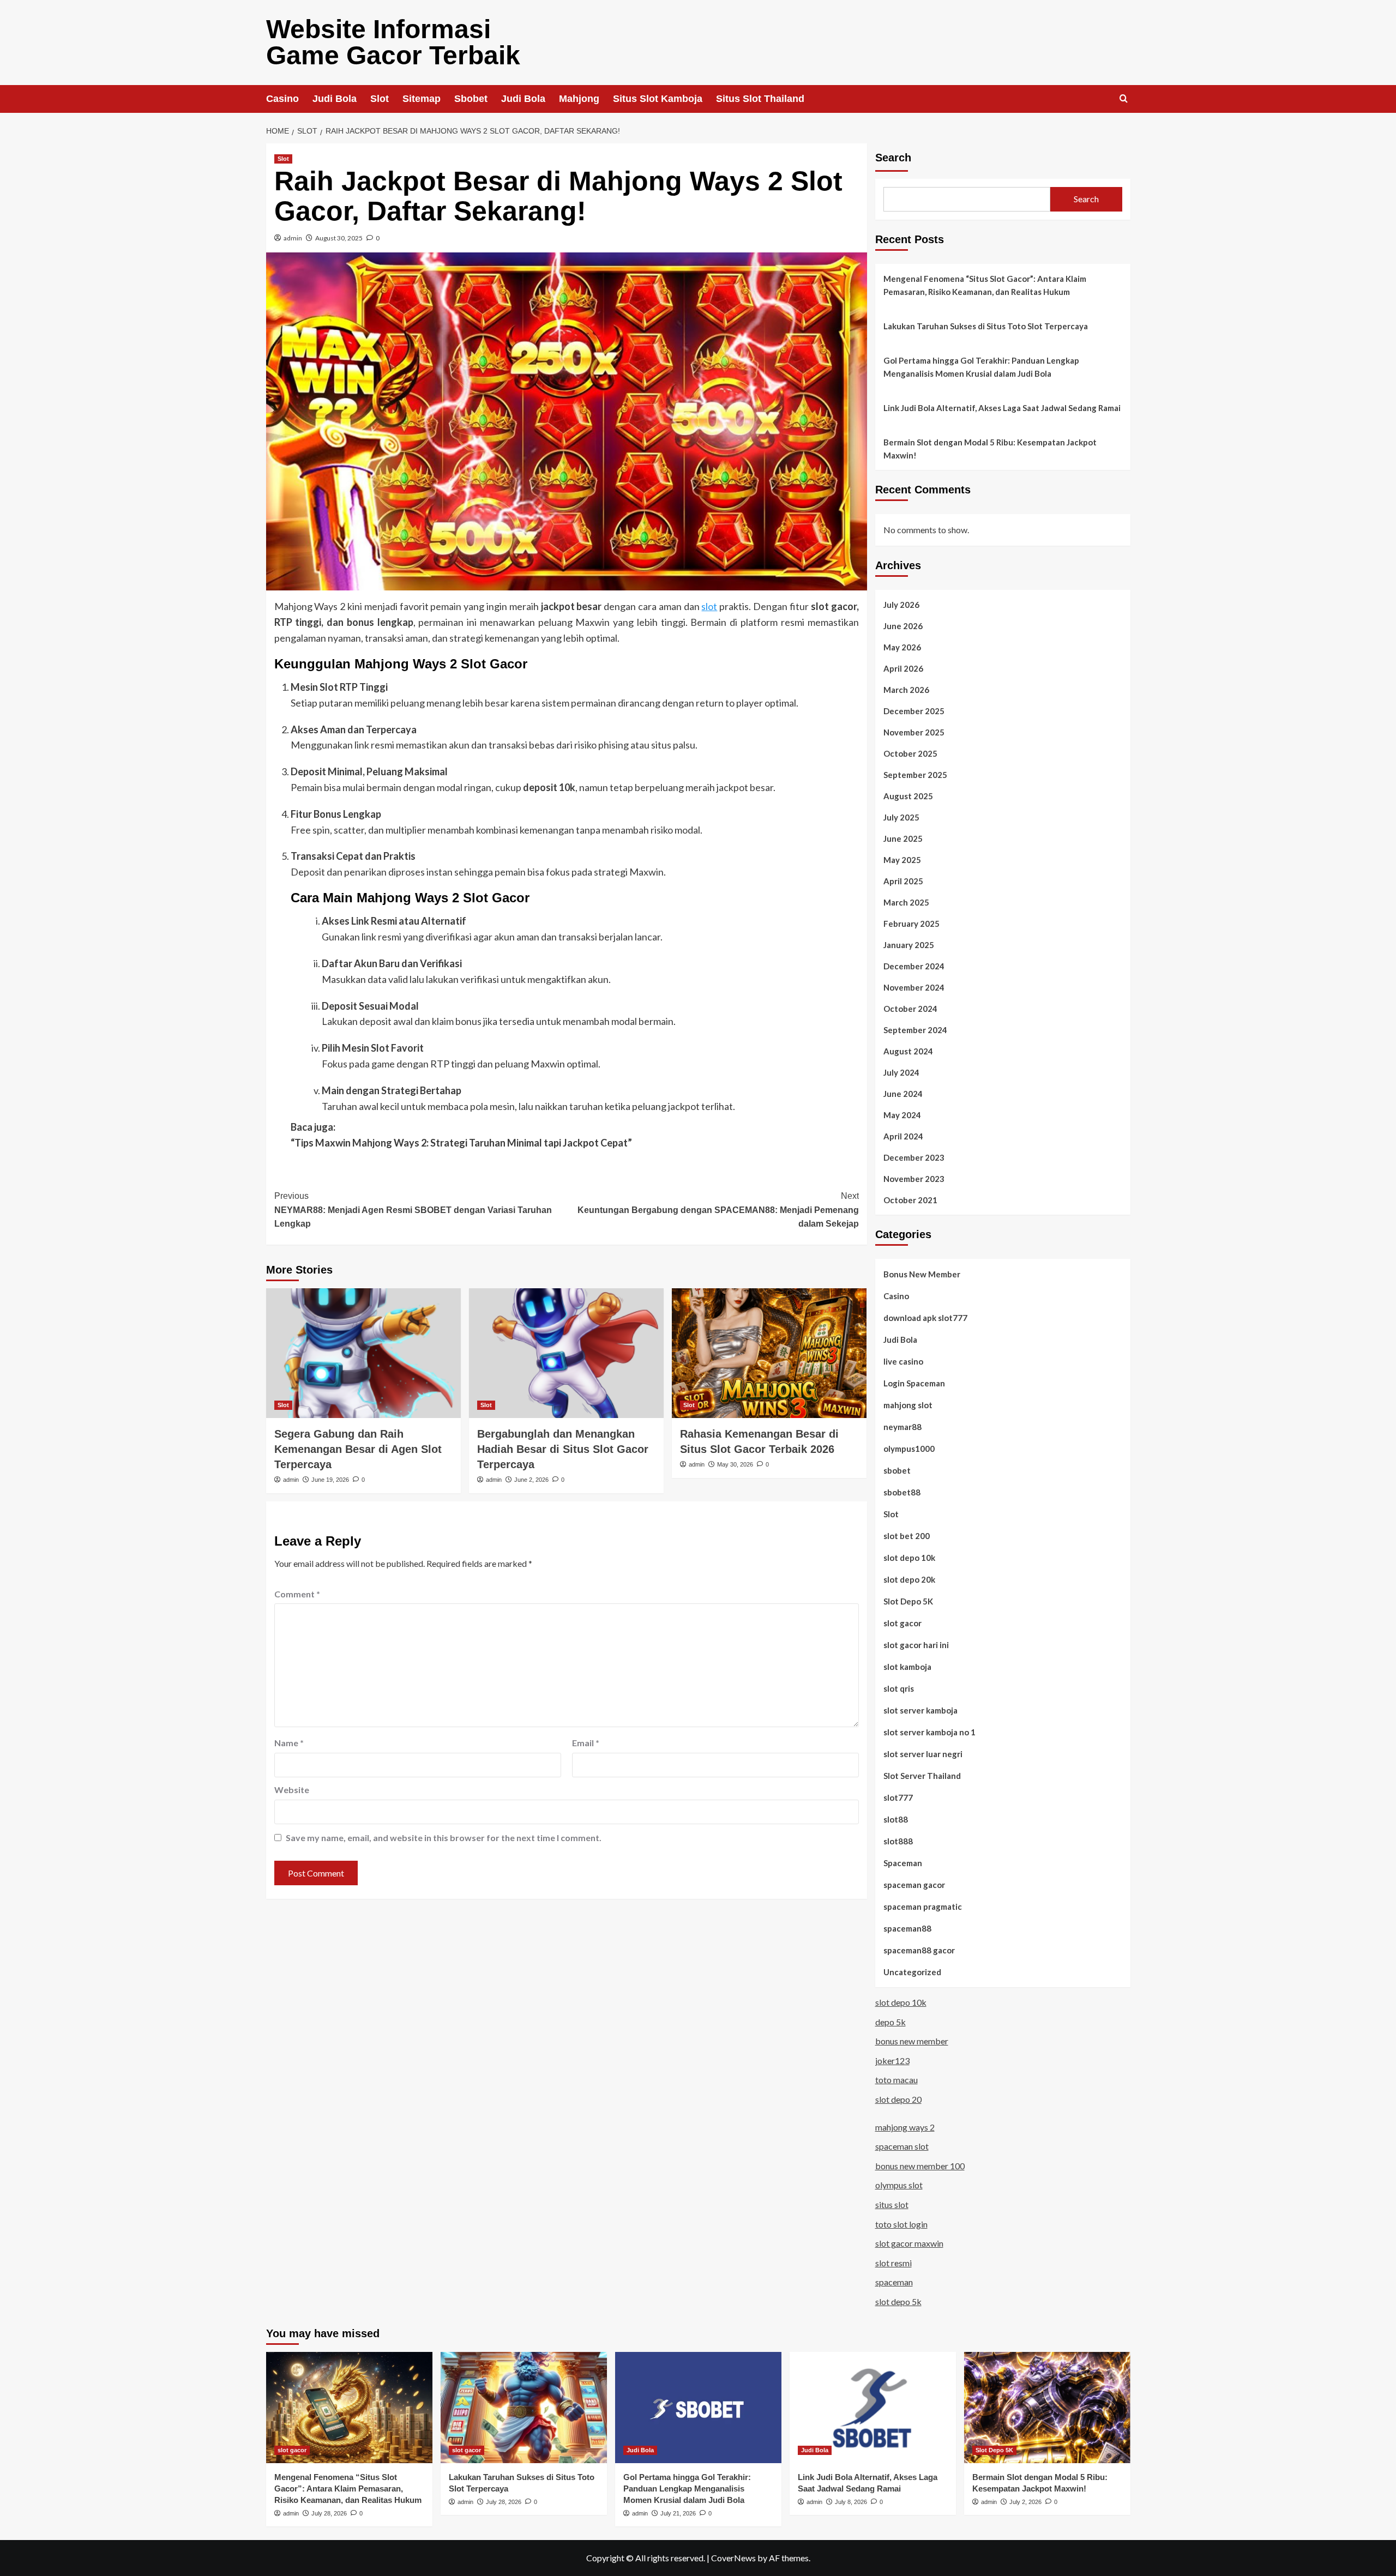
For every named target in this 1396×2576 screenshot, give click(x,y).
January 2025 (909, 945)
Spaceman (903, 1863)
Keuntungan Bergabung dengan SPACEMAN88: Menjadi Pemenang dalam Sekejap (718, 1210)
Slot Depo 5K (908, 1601)
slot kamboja (907, 1667)
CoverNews (733, 2558)
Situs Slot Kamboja (658, 99)
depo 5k (890, 2022)
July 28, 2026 (329, 2513)
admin (293, 238)
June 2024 (903, 1094)
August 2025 (908, 796)
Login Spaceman (914, 1383)
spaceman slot (902, 2146)
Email (586, 1743)
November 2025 (914, 732)
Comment (297, 1594)
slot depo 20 (898, 2099)
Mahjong (579, 99)
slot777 (898, 1797)
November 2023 (914, 1179)
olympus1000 (909, 1449)
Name (289, 1743)
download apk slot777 (925, 1318)
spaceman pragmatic (923, 1907)
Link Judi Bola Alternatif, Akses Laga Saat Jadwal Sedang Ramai (1002, 408)
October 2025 (910, 753)
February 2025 (911, 924)
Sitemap (422, 99)
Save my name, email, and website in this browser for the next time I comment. (444, 1838)
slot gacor (902, 1623)
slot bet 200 (907, 1536)
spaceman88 (907, 1928)
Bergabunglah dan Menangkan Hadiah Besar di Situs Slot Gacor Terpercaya (563, 1449)
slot (709, 606)
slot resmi (893, 2263)
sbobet (897, 1470)
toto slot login (901, 2224)
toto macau (896, 2080)
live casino (903, 1361)
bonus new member (912, 2041)
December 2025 (914, 711)
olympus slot (899, 2185)
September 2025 (915, 775)
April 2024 (903, 1136)
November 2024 (914, 987)
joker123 (892, 2061)
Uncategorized (912, 1972)
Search (893, 158)
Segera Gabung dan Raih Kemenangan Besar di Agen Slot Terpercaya (358, 1449)
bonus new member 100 (920, 2166)
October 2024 (910, 1009)
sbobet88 (902, 1492)
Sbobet (471, 99)
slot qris (899, 1688)
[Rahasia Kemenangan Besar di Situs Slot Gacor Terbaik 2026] (769, 1353)
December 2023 (914, 1157)
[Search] (1124, 99)
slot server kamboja (920, 1710)
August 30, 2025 (339, 238)
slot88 (896, 1819)
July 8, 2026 (851, 2502)
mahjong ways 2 (905, 2127)
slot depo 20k (909, 1579)
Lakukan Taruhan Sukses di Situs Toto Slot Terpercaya (986, 326)
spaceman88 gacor (919, 1950)
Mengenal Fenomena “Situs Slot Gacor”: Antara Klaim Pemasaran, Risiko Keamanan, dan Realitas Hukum (985, 285)
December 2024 (914, 966)
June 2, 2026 (531, 1480)
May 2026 (902, 647)
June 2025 (903, 838)
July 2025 (901, 817)
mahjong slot (908, 1405)
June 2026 (903, 626)
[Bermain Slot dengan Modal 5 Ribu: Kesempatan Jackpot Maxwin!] (1047, 2407)
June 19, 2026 (330, 1480)
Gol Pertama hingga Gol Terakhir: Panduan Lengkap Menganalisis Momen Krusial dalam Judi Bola (981, 367)
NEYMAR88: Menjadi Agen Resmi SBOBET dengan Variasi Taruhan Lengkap (413, 1210)
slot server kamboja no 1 (929, 1732)
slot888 (898, 1841)
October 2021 (910, 1200)
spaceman (894, 2282)
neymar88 (902, 1427)
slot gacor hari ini (916, 1645)
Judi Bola (335, 99)
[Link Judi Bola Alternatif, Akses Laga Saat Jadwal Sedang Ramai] (873, 2407)
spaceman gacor (914, 1885)
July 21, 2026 (678, 2513)
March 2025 (906, 902)
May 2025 (902, 860)
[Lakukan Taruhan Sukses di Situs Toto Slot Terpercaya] (524, 2407)
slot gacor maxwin (909, 2243)
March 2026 (906, 690)
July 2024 (901, 1072)
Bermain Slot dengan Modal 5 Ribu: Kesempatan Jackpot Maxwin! (990, 449)
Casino (282, 99)
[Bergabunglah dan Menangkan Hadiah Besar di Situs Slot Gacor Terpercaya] (566, 1353)
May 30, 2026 (735, 1464)
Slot (380, 99)
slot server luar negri (923, 1754)
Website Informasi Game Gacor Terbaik (393, 42)
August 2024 (908, 1051)
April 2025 (903, 881)
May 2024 (902, 1115)
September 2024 (915, 1030)
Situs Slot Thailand (760, 99)
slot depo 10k (909, 1558)
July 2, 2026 (1025, 2502)
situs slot (892, 2204)
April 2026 (903, 668)
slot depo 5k (898, 2301)
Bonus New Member (922, 1274)
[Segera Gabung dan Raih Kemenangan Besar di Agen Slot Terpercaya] (363, 1353)
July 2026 (901, 605)
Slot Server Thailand (922, 1776)
